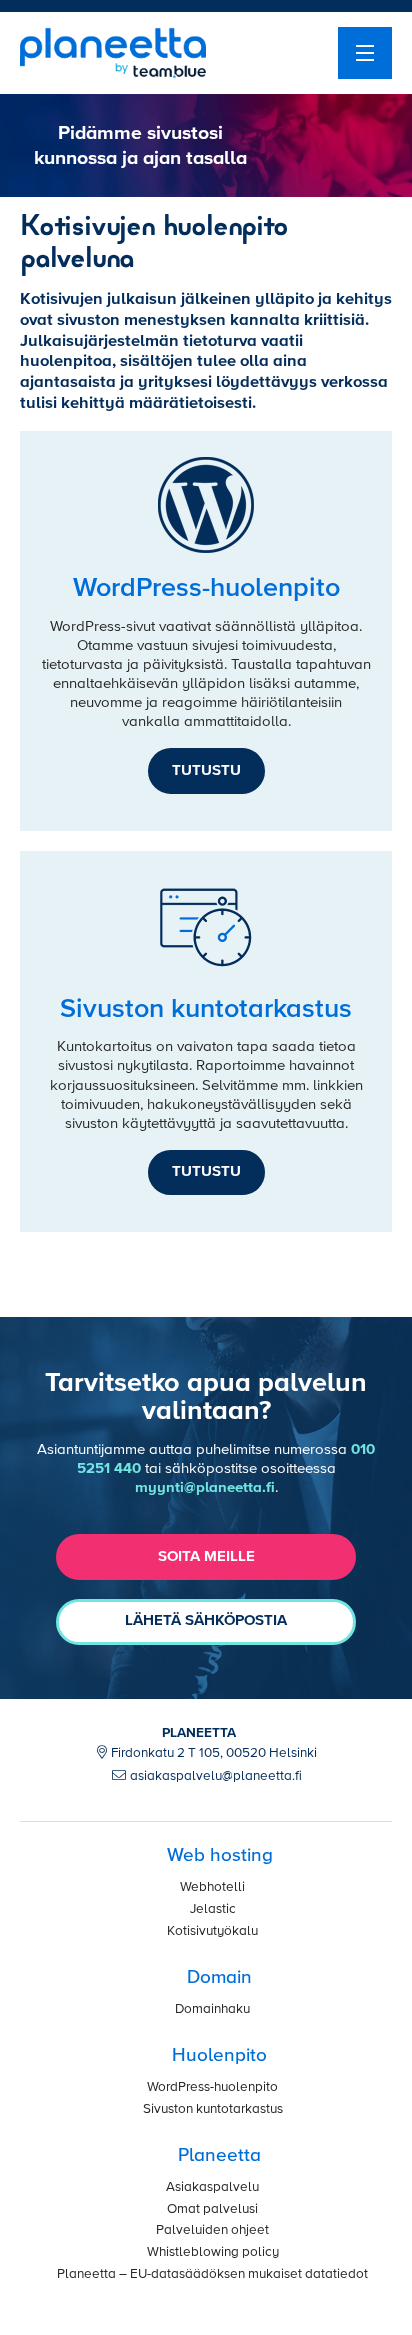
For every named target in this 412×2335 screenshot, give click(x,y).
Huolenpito (219, 2055)
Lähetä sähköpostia (206, 1620)
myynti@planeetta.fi (205, 1487)
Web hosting (220, 1855)
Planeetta (219, 2155)
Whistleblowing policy (213, 2252)
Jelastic (213, 1909)
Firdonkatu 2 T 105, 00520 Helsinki (214, 1753)
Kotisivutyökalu (212, 1931)
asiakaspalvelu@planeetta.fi (216, 1776)
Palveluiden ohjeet (212, 2230)
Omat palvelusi (212, 2209)
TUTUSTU (206, 770)
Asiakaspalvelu (212, 2187)
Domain (219, 1977)
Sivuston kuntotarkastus (213, 2109)
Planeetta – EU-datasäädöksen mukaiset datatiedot (212, 2274)
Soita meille (206, 1556)
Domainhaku (212, 2009)
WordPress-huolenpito (212, 2087)
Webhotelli (212, 1887)
